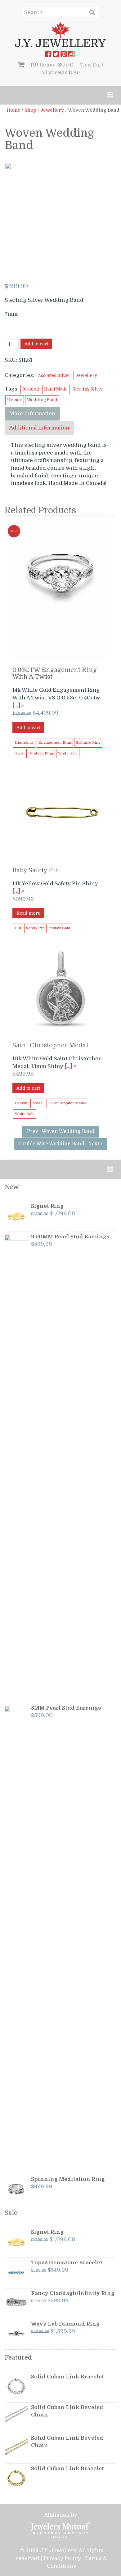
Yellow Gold (60, 928)
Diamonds (24, 743)
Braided (31, 389)
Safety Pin (35, 928)
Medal (38, 1103)
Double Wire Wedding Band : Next (60, 1144)
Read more (28, 913)
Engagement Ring (55, 743)
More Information (32, 414)
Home (13, 110)
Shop (30, 110)
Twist (20, 753)
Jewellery (52, 110)
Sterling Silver (88, 389)
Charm (21, 1103)
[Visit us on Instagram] (71, 55)
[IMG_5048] (61, 218)
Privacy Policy (62, 2558)
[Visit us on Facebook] (48, 55)
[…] (17, 705)
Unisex (15, 400)
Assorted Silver (54, 376)
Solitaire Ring (88, 743)
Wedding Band (42, 400)
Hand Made (56, 389)
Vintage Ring (41, 753)
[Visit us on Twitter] (56, 55)
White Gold (68, 753)
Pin (18, 928)
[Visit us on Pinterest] (64, 55)
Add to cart (36, 344)
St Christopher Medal (67, 1103)
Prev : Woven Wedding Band (61, 1131)
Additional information (39, 428)
